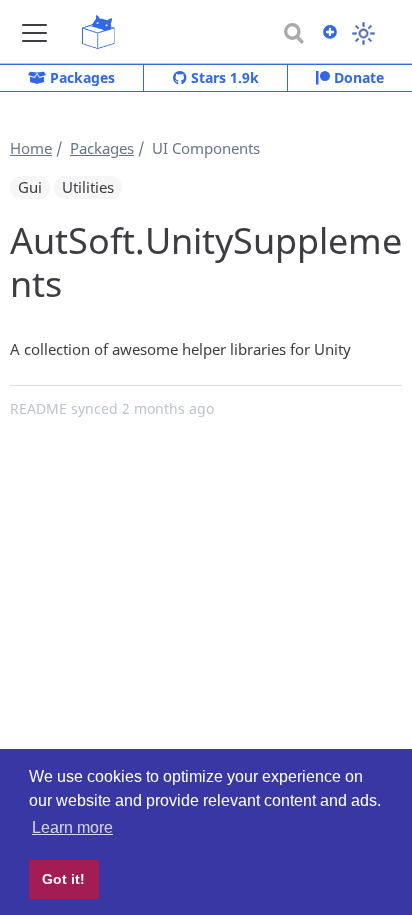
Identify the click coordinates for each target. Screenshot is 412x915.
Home (31, 148)
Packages (80, 77)
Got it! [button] (63, 879)
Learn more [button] (72, 827)
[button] (34, 32)
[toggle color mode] (363, 33)
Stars (223, 77)
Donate (357, 77)
